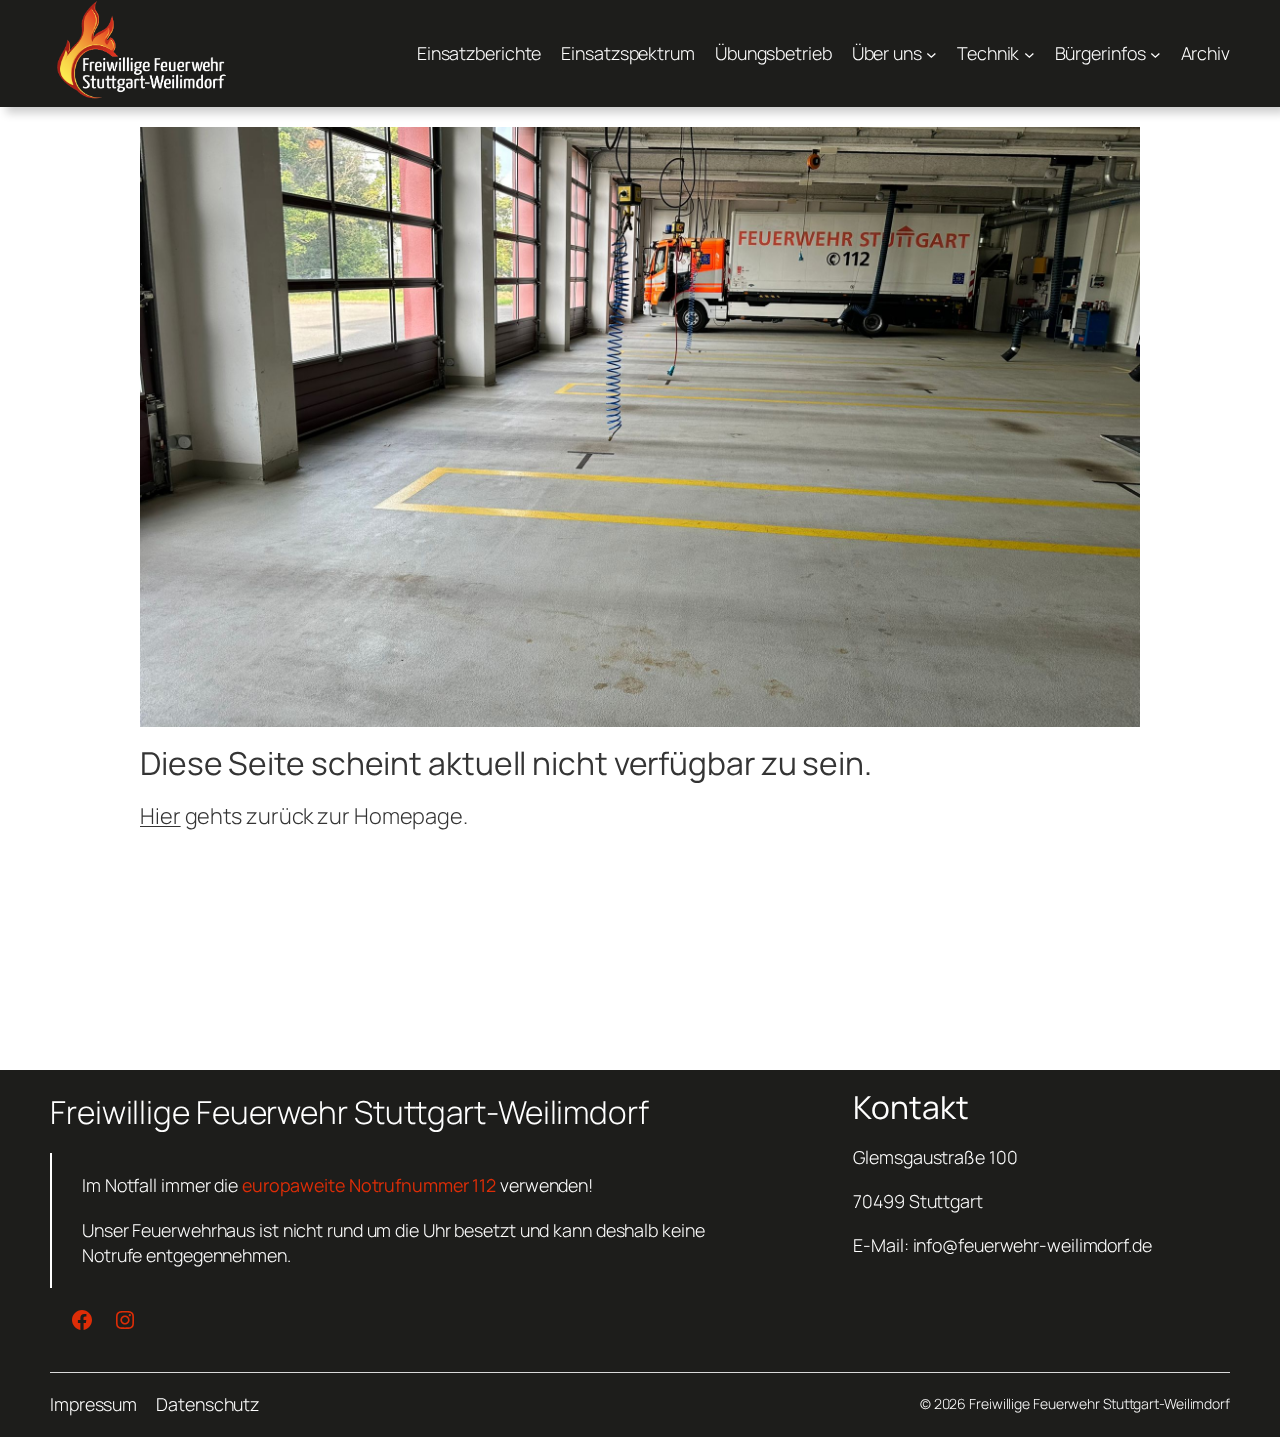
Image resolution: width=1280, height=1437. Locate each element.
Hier (160, 816)
